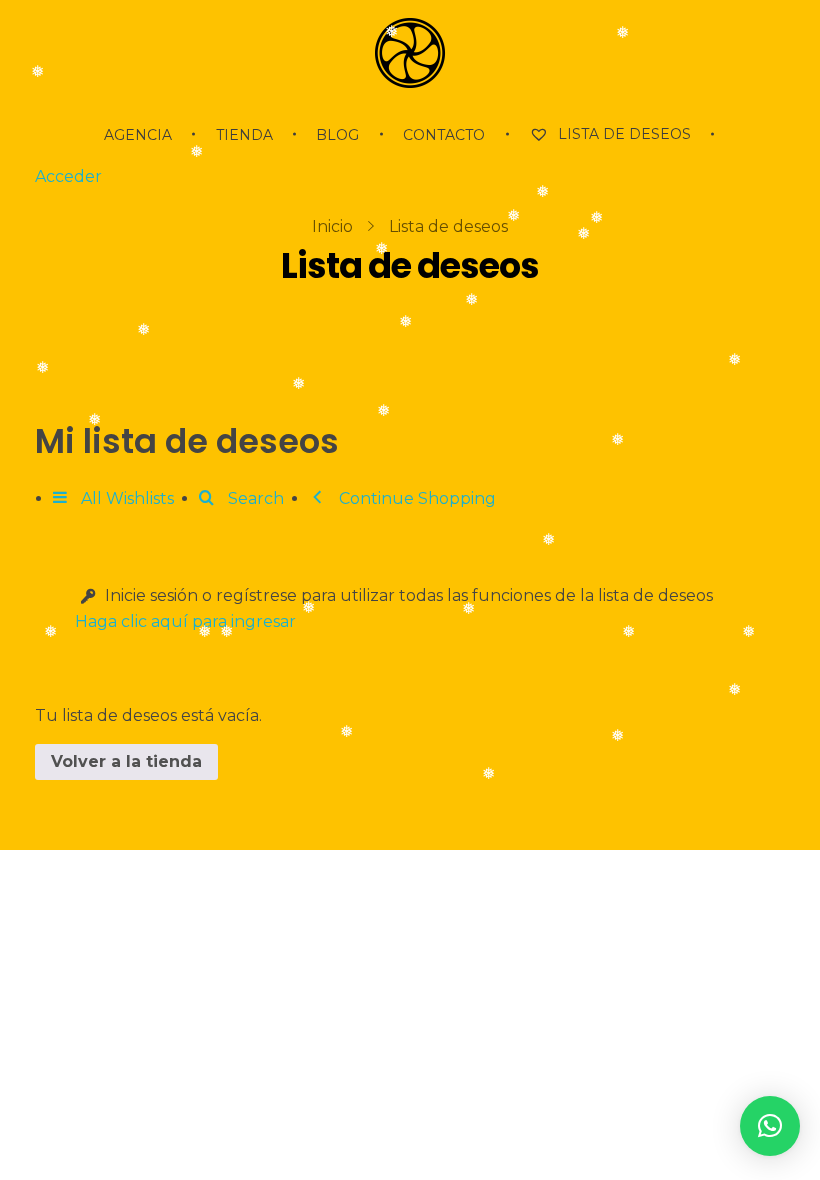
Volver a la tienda (126, 761)
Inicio (332, 226)
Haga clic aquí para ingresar (185, 621)
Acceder (68, 176)
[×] (770, 1126)
